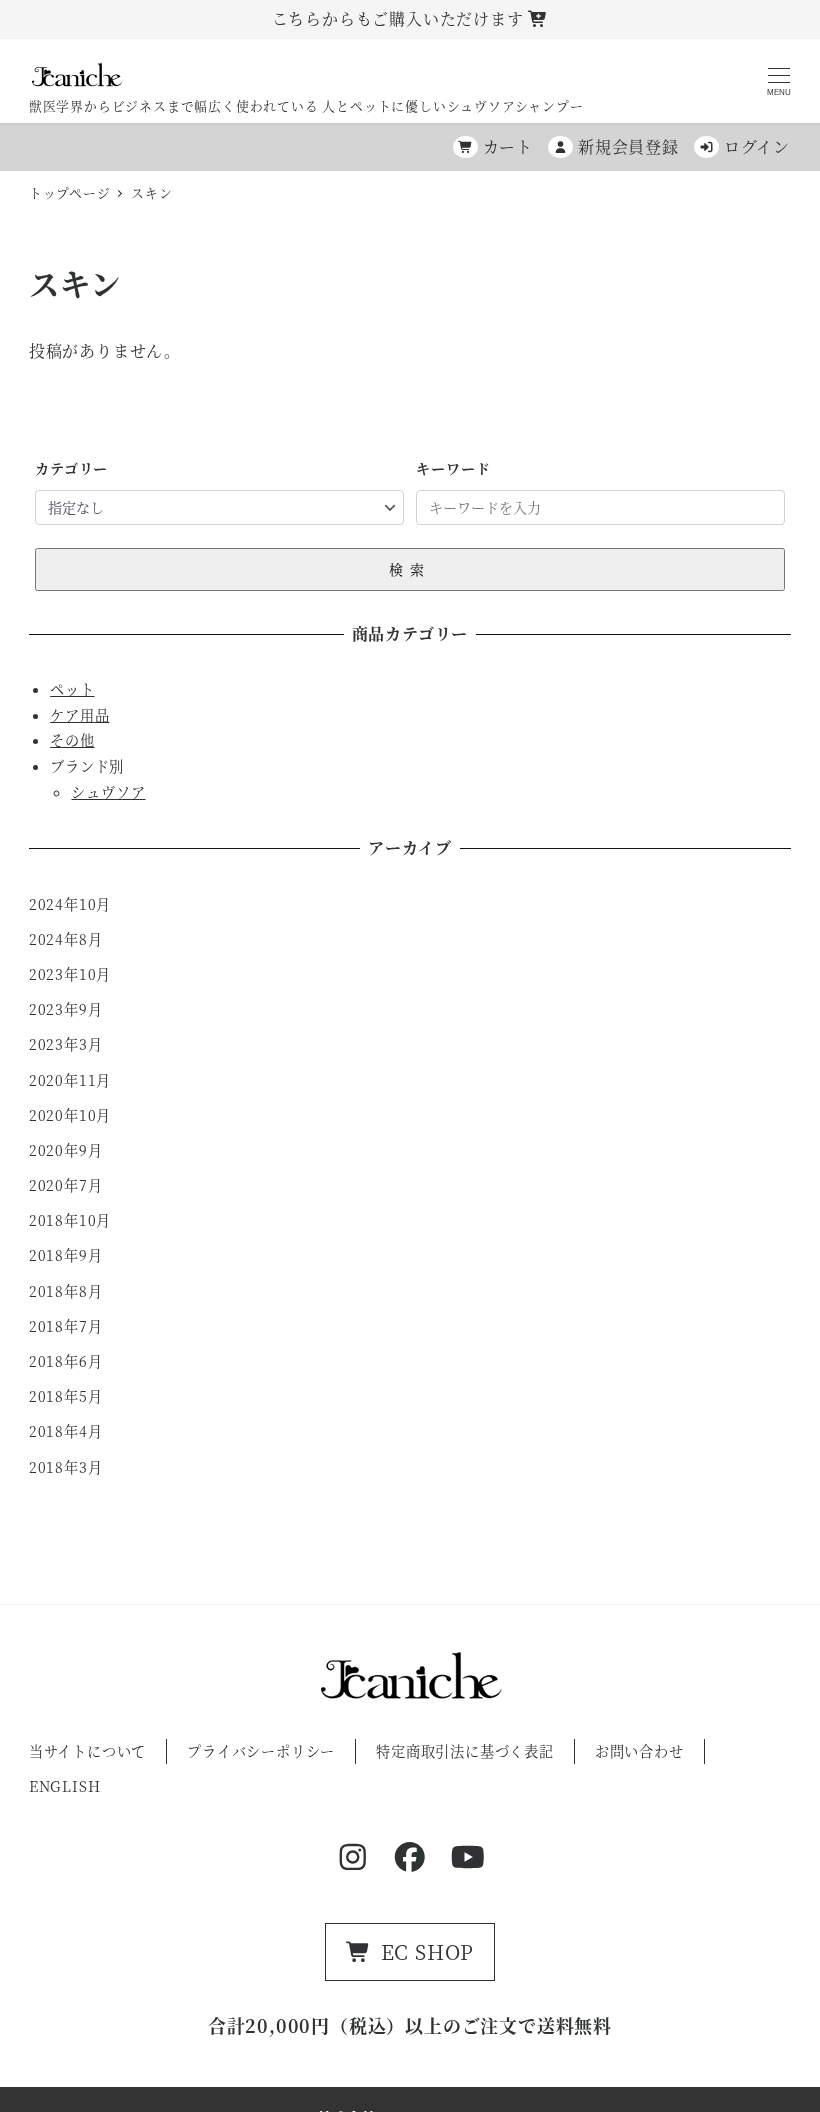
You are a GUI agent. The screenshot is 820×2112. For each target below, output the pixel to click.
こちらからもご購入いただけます (400, 18)
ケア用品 (79, 715)
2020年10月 (70, 1115)
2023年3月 (66, 1044)
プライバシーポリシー (261, 1751)
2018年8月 (66, 1291)
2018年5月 (66, 1396)
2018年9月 (66, 1255)
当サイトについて (87, 1751)
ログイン (757, 146)
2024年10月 (70, 904)
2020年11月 (70, 1080)
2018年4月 (66, 1431)
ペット (72, 689)
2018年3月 (66, 1467)
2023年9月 (66, 1009)
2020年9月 (66, 1150)
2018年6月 (66, 1361)
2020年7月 (66, 1185)
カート (508, 146)
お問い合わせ (639, 1751)
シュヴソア (108, 792)
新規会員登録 (628, 146)
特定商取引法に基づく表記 (465, 1751)
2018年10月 (70, 1220)
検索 (410, 569)
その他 (72, 740)
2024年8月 (66, 939)
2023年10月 (70, 974)
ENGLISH (65, 1786)
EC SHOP (428, 1951)
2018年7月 (66, 1326)
